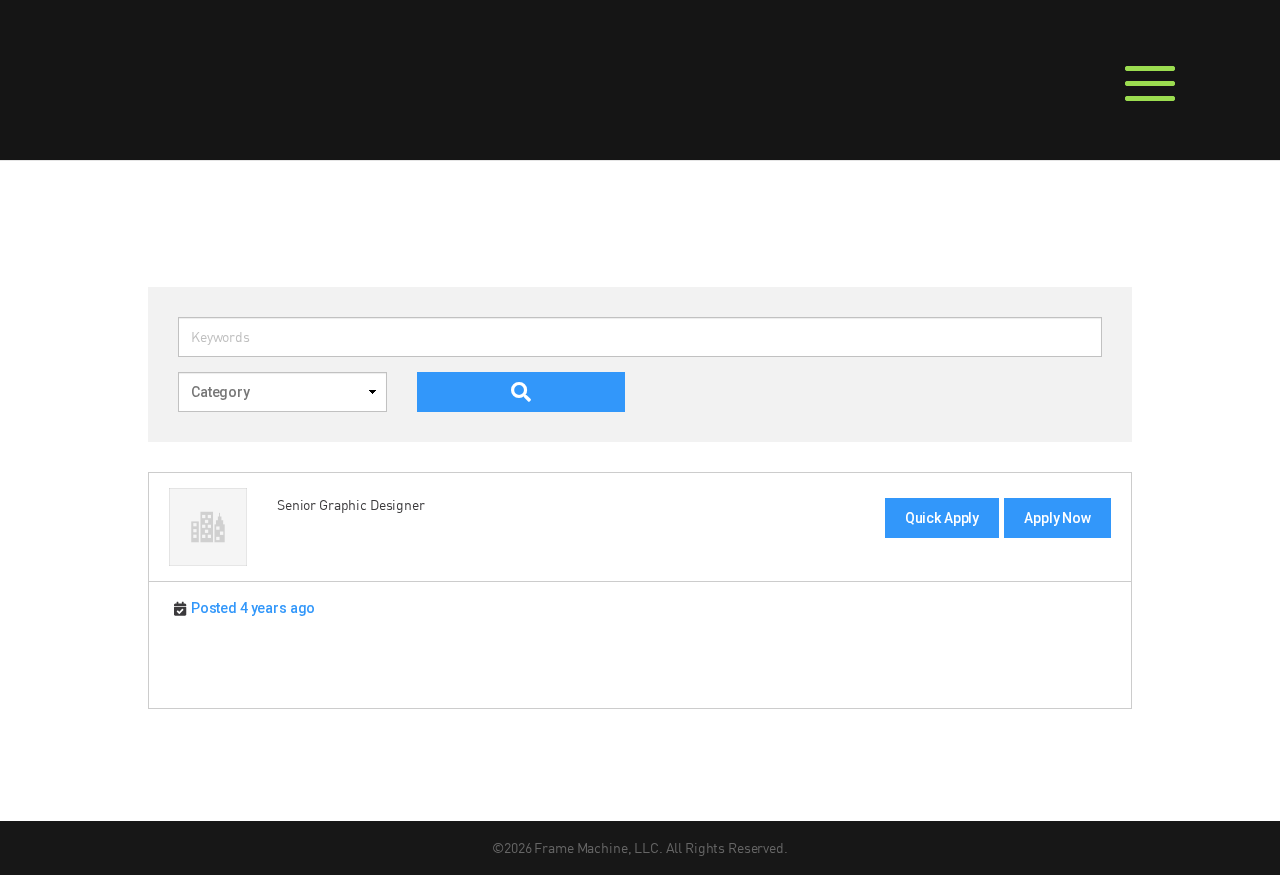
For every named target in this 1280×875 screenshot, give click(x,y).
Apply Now (1057, 518)
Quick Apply (942, 518)
